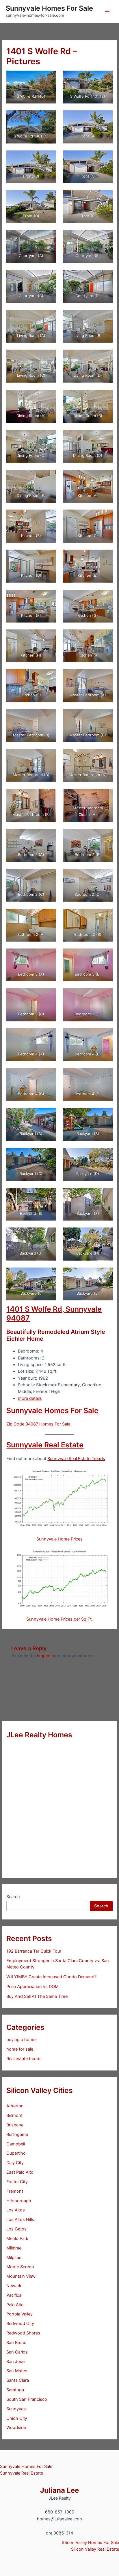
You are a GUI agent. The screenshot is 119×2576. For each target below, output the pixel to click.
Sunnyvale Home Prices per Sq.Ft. (59, 1619)
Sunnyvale (16, 2409)
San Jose (15, 2362)
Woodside (16, 2428)
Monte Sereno (20, 2267)
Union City (17, 2418)
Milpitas (14, 2258)
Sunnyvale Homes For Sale (49, 8)
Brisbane (15, 2125)
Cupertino (16, 2153)
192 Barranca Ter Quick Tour (34, 1951)
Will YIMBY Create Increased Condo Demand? (51, 1977)
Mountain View (21, 2276)
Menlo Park (17, 2239)
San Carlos (17, 2352)
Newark (14, 2286)
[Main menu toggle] (107, 12)
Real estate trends (24, 2059)
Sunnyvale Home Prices (59, 1539)
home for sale (20, 2049)
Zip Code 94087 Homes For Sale (38, 1424)
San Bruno (16, 2343)
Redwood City (20, 2324)
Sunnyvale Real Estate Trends (76, 1459)
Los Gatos (16, 2229)
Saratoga (15, 2390)
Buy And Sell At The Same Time (37, 1996)
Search (13, 1897)
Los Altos (16, 2210)
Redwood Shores (23, 2333)
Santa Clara (18, 2380)
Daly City (15, 2163)
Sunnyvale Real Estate (45, 1445)
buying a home (21, 2040)
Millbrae (14, 2248)
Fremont (15, 2191)
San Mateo (17, 2371)
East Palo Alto (20, 2172)
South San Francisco (27, 2399)
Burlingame (17, 2134)
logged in (46, 1656)
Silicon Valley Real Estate (95, 2549)
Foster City (17, 2182)
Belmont (14, 2115)
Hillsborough (19, 2201)
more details (30, 1398)
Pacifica (14, 2295)
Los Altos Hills (20, 2219)
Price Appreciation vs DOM (32, 1987)
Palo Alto (15, 2305)
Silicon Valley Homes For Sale (90, 2543)
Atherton (15, 2106)
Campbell (16, 2144)
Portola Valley (19, 2314)
